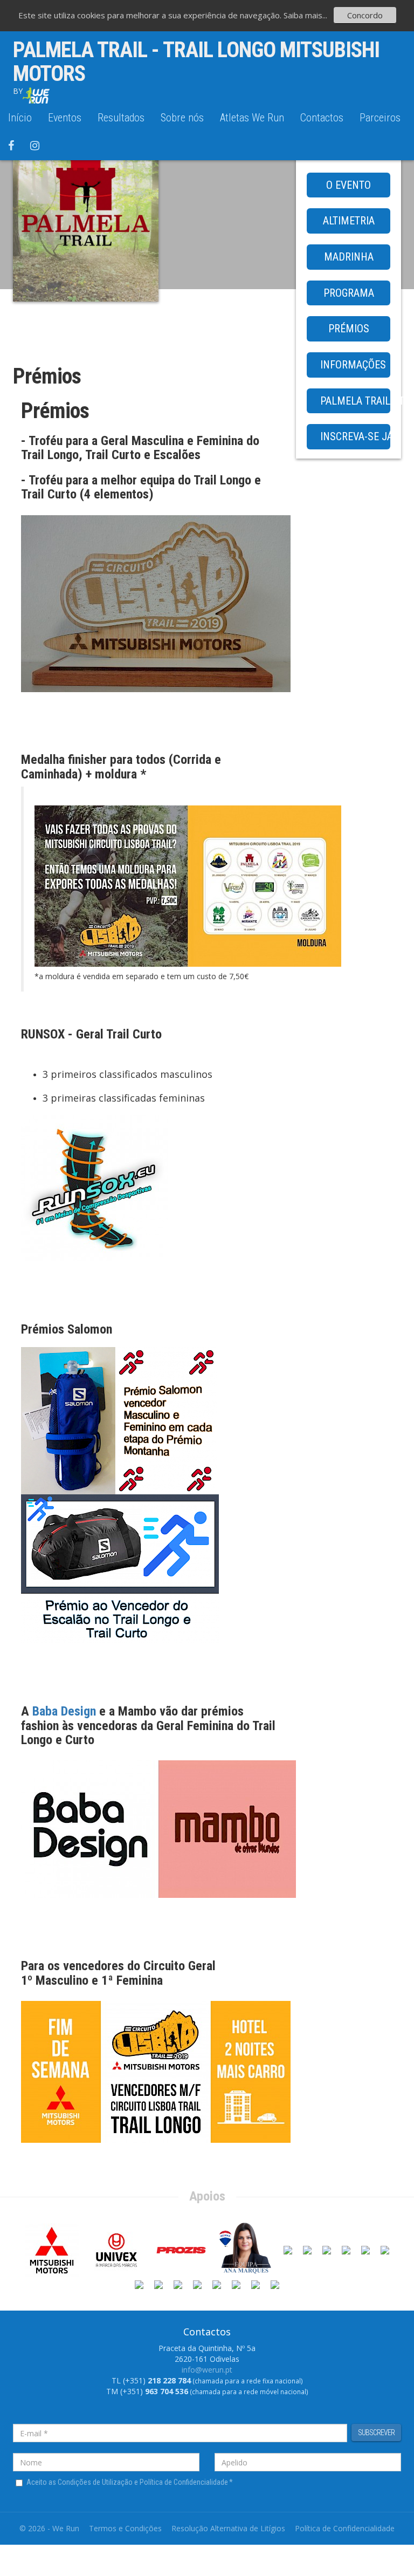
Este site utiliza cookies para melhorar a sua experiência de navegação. (151, 15)
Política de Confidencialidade (345, 2528)
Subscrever (376, 2432)
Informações (353, 365)
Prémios (349, 329)
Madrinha (349, 257)
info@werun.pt (207, 2370)
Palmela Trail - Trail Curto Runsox (355, 401)
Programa (349, 293)
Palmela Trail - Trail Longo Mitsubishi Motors (196, 62)
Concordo (365, 15)
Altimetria (349, 221)
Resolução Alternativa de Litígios (228, 2528)
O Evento (349, 185)
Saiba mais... (305, 15)
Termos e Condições (125, 2528)
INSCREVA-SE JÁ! (355, 436)
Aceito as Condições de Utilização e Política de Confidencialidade (130, 2482)
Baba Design (64, 1711)
